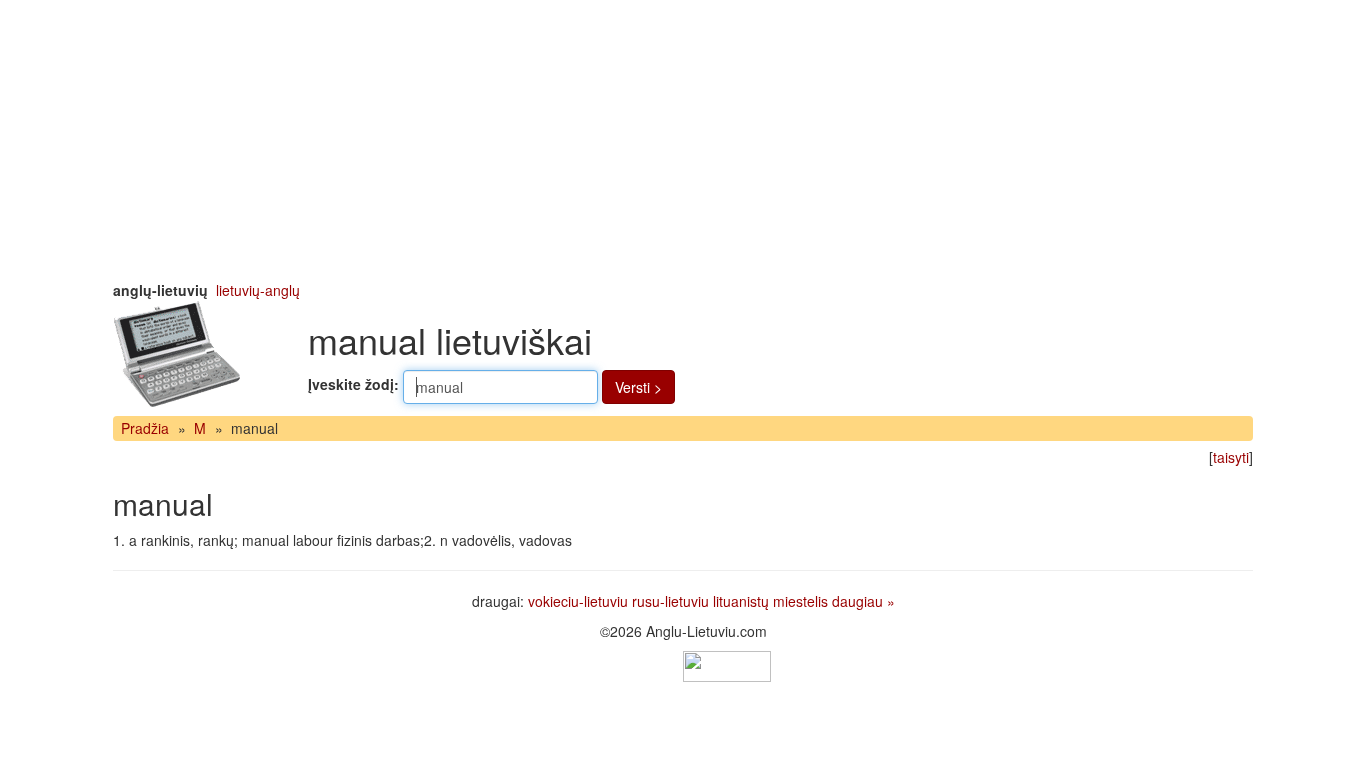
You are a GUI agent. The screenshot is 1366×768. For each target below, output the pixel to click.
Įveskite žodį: (353, 384)
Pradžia (145, 428)
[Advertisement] (683, 140)
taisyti (1231, 457)
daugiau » (863, 601)
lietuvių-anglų (258, 290)
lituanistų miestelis (770, 601)
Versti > (638, 387)
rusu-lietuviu (670, 601)
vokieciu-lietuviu (578, 601)
